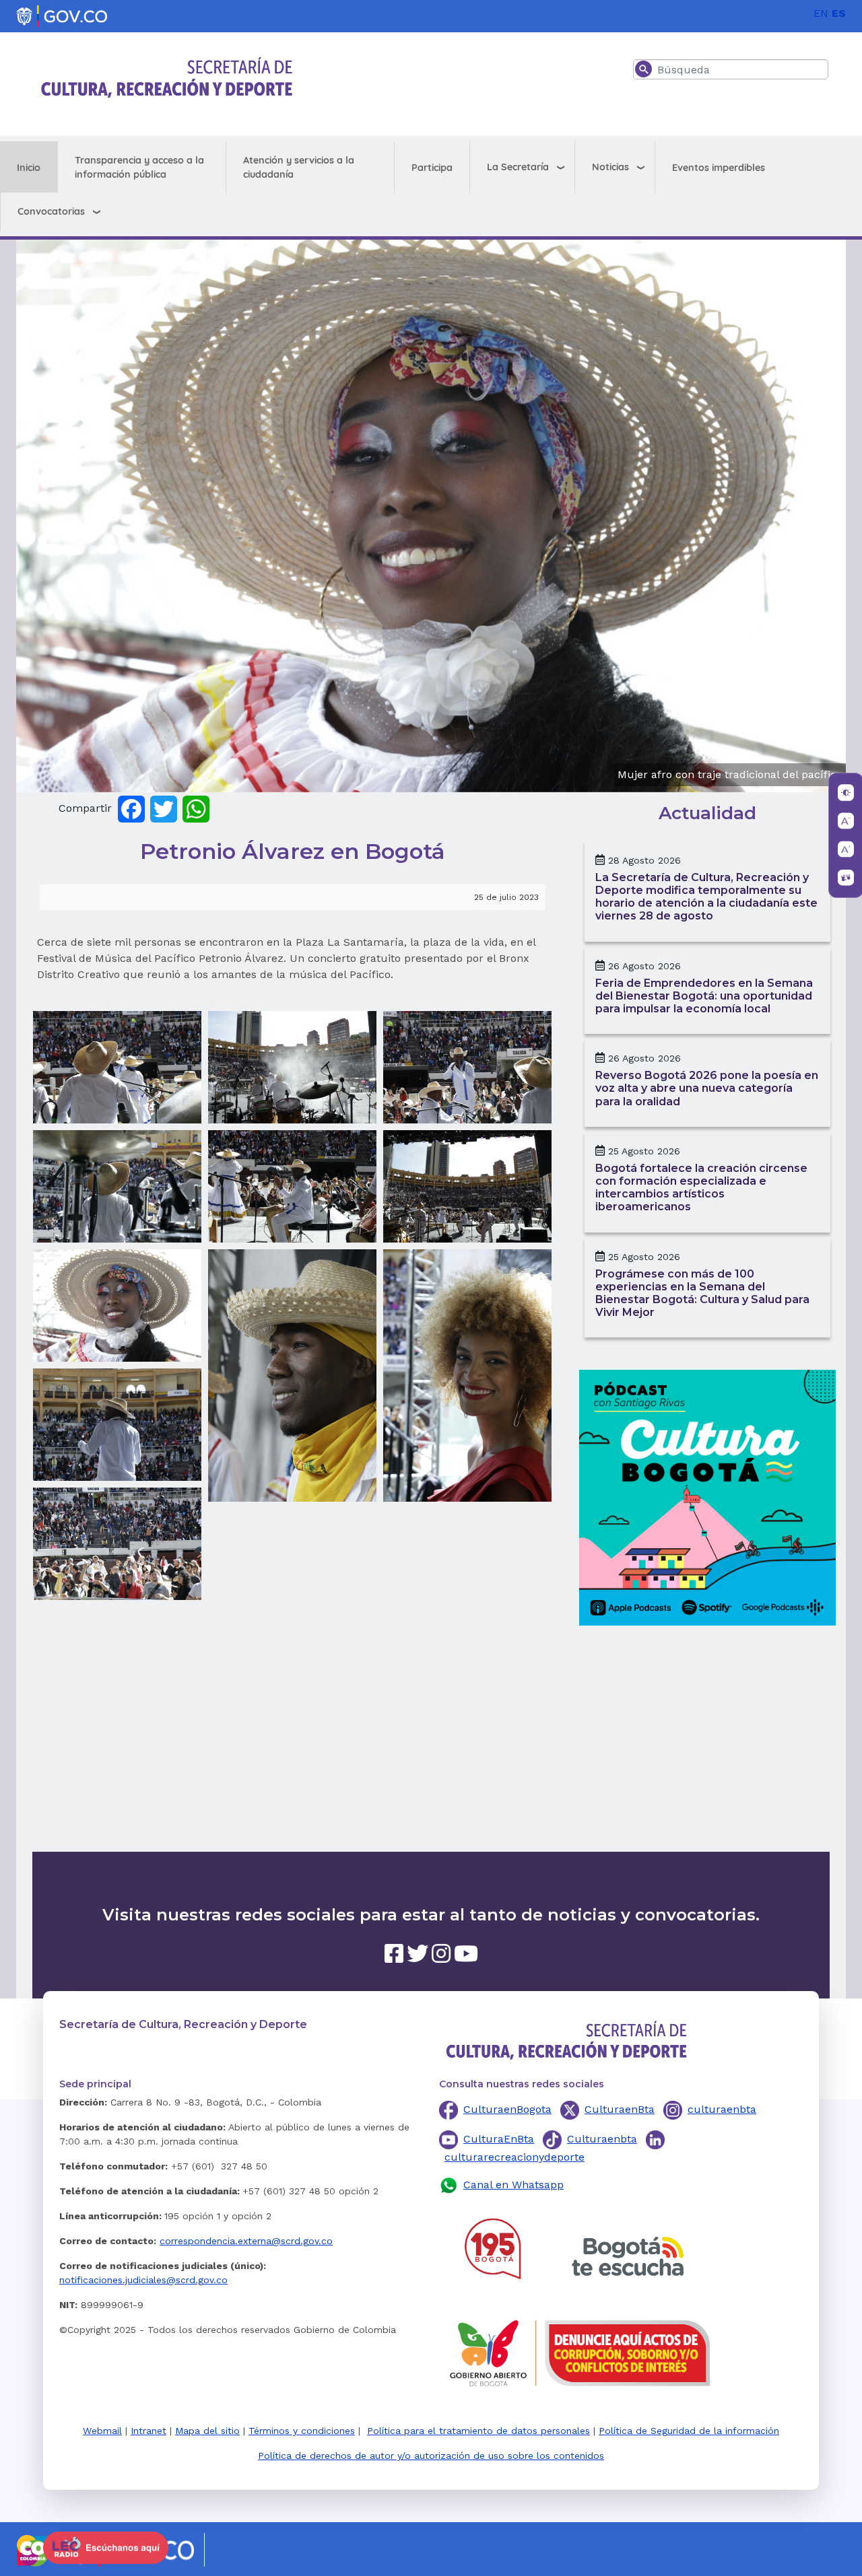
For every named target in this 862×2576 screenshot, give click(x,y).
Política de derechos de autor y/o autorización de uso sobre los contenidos (431, 2456)
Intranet (148, 2431)
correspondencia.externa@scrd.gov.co (246, 2241)
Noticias (610, 167)
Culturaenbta (602, 2139)
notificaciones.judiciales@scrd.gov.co (143, 2280)
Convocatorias (51, 211)
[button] (117, 1067)
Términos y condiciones (302, 2431)
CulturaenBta (620, 2109)
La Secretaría (518, 167)
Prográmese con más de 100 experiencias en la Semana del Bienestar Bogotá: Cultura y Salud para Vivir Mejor (702, 1293)
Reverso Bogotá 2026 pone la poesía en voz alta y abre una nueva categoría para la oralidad (707, 1088)
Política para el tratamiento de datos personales (478, 2431)
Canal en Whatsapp (513, 2185)
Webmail (102, 2431)
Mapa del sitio (207, 2431)
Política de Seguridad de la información (689, 2431)
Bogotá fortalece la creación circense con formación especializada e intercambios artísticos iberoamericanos (701, 1188)
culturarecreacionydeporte (515, 2157)
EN (821, 13)
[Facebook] (131, 808)
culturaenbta (722, 2109)
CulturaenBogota (507, 2109)
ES (839, 13)
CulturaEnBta (499, 2139)
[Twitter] (164, 808)
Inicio (29, 168)
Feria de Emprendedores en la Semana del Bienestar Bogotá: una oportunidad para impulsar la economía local (704, 996)
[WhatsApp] (196, 808)
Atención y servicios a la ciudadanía (299, 167)
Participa (432, 168)
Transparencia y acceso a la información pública (139, 167)
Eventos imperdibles (719, 168)
